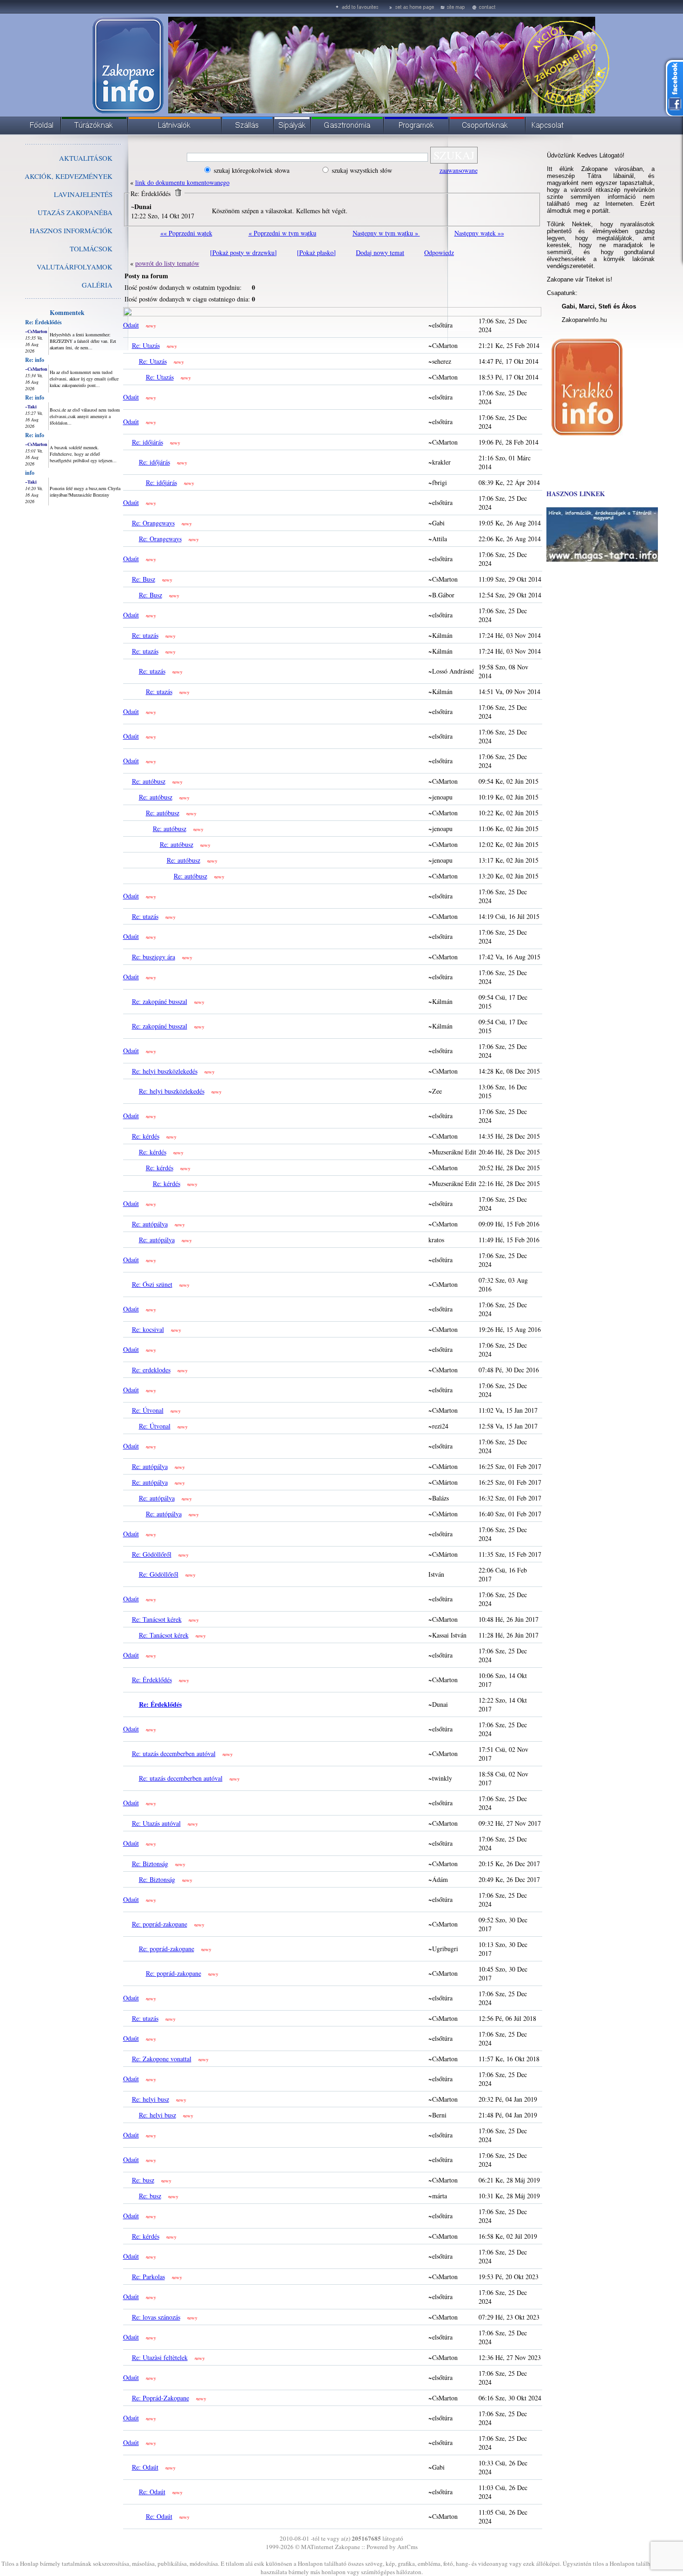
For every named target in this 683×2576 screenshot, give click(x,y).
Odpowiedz (439, 252)
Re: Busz (144, 579)
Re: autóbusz (149, 781)
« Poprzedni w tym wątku (282, 233)
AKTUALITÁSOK (86, 158)
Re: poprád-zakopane (160, 1924)
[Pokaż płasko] (316, 252)
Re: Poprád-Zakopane (161, 2398)
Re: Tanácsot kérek (157, 1619)
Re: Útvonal (148, 1410)
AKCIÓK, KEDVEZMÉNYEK (69, 176)
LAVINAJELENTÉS (83, 194)
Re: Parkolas (148, 2277)
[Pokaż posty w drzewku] (243, 252)
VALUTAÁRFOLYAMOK (75, 267)
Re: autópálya (150, 1224)
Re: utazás (145, 635)
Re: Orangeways (153, 523)
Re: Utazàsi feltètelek (160, 2357)
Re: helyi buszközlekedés (165, 1071)
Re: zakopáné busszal (160, 1001)
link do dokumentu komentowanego (182, 182)
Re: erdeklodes (151, 1370)
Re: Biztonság (150, 1864)
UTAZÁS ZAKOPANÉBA (75, 212)
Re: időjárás (148, 442)
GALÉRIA (97, 285)
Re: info (35, 360)
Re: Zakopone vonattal (162, 2059)
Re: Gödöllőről (152, 1554)
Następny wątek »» (479, 233)
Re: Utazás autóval (156, 1823)
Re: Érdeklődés (43, 322)
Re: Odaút (145, 2467)
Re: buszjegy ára (154, 957)
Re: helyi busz (151, 2099)
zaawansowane (459, 170)
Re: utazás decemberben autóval (174, 1753)
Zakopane (348, 2547)
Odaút (131, 325)
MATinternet (317, 2547)
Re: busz (143, 2180)
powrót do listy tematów (167, 263)
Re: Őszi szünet (152, 1284)
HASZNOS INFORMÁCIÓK (71, 230)
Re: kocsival (148, 1329)
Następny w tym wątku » (386, 233)
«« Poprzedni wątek (186, 233)
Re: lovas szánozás (156, 2317)
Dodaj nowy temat (380, 252)
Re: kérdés (146, 1136)
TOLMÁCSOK (91, 249)
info (30, 473)
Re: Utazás (146, 345)
